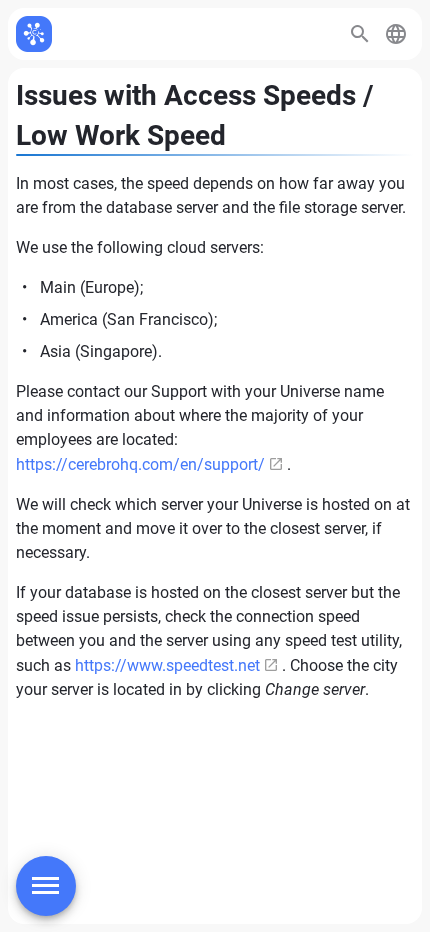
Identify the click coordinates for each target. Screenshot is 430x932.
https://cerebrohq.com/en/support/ (140, 464)
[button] (396, 34)
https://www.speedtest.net (167, 665)
